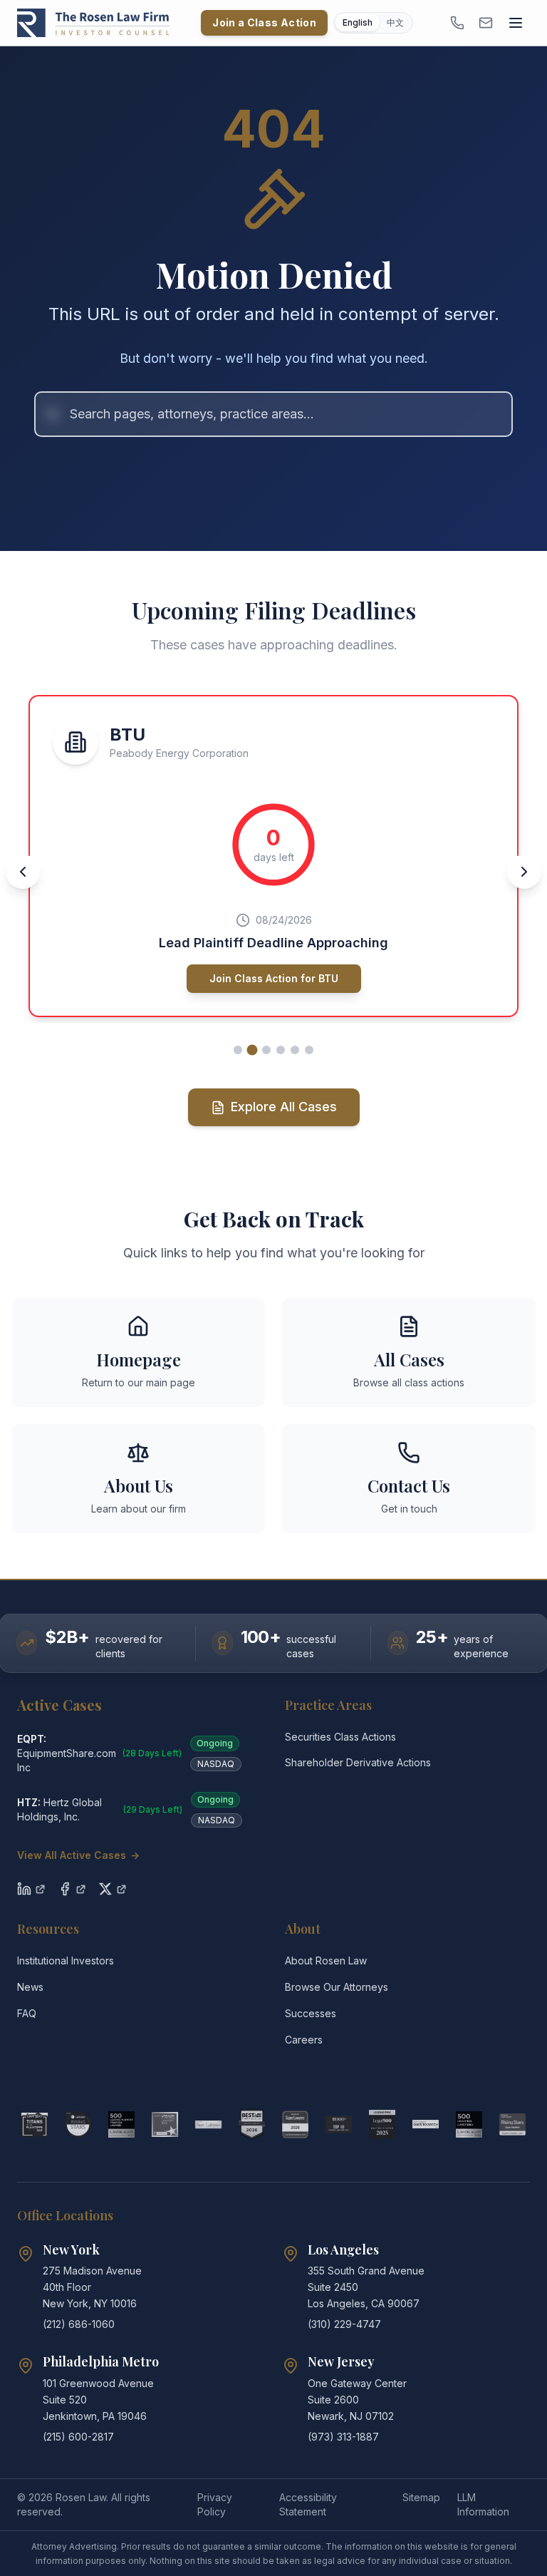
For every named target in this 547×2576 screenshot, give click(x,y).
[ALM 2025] (165, 2125)
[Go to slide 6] (309, 1050)
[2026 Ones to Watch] (426, 2125)
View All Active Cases (78, 1855)
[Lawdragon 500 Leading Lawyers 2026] (469, 2125)
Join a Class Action (264, 22)
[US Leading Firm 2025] (382, 2125)
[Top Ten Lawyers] (339, 2125)
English (358, 22)
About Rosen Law (326, 1961)
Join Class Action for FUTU (274, 978)
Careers (304, 2040)
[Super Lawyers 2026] (295, 2125)
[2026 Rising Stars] (78, 2125)
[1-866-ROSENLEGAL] (457, 23)
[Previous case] (23, 872)
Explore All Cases (284, 1107)
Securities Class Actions (340, 1737)
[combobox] (273, 414)
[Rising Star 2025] (512, 2125)
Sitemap (421, 2497)
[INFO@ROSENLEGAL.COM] (486, 23)
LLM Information (483, 2504)
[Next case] (524, 872)
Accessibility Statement (308, 2504)
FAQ (27, 2013)
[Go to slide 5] (295, 1050)
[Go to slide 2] (252, 1050)
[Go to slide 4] (281, 1050)
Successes (311, 2013)
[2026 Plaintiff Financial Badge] (121, 2125)
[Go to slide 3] (267, 1050)
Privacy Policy (215, 2504)
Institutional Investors (66, 1961)
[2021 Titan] (35, 2125)
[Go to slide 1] (238, 1050)
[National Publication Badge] (252, 2125)
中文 (395, 22)
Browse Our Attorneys (337, 1987)
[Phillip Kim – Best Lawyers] (208, 2125)
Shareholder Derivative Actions (358, 1762)
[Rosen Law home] (93, 23)
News (30, 1987)
